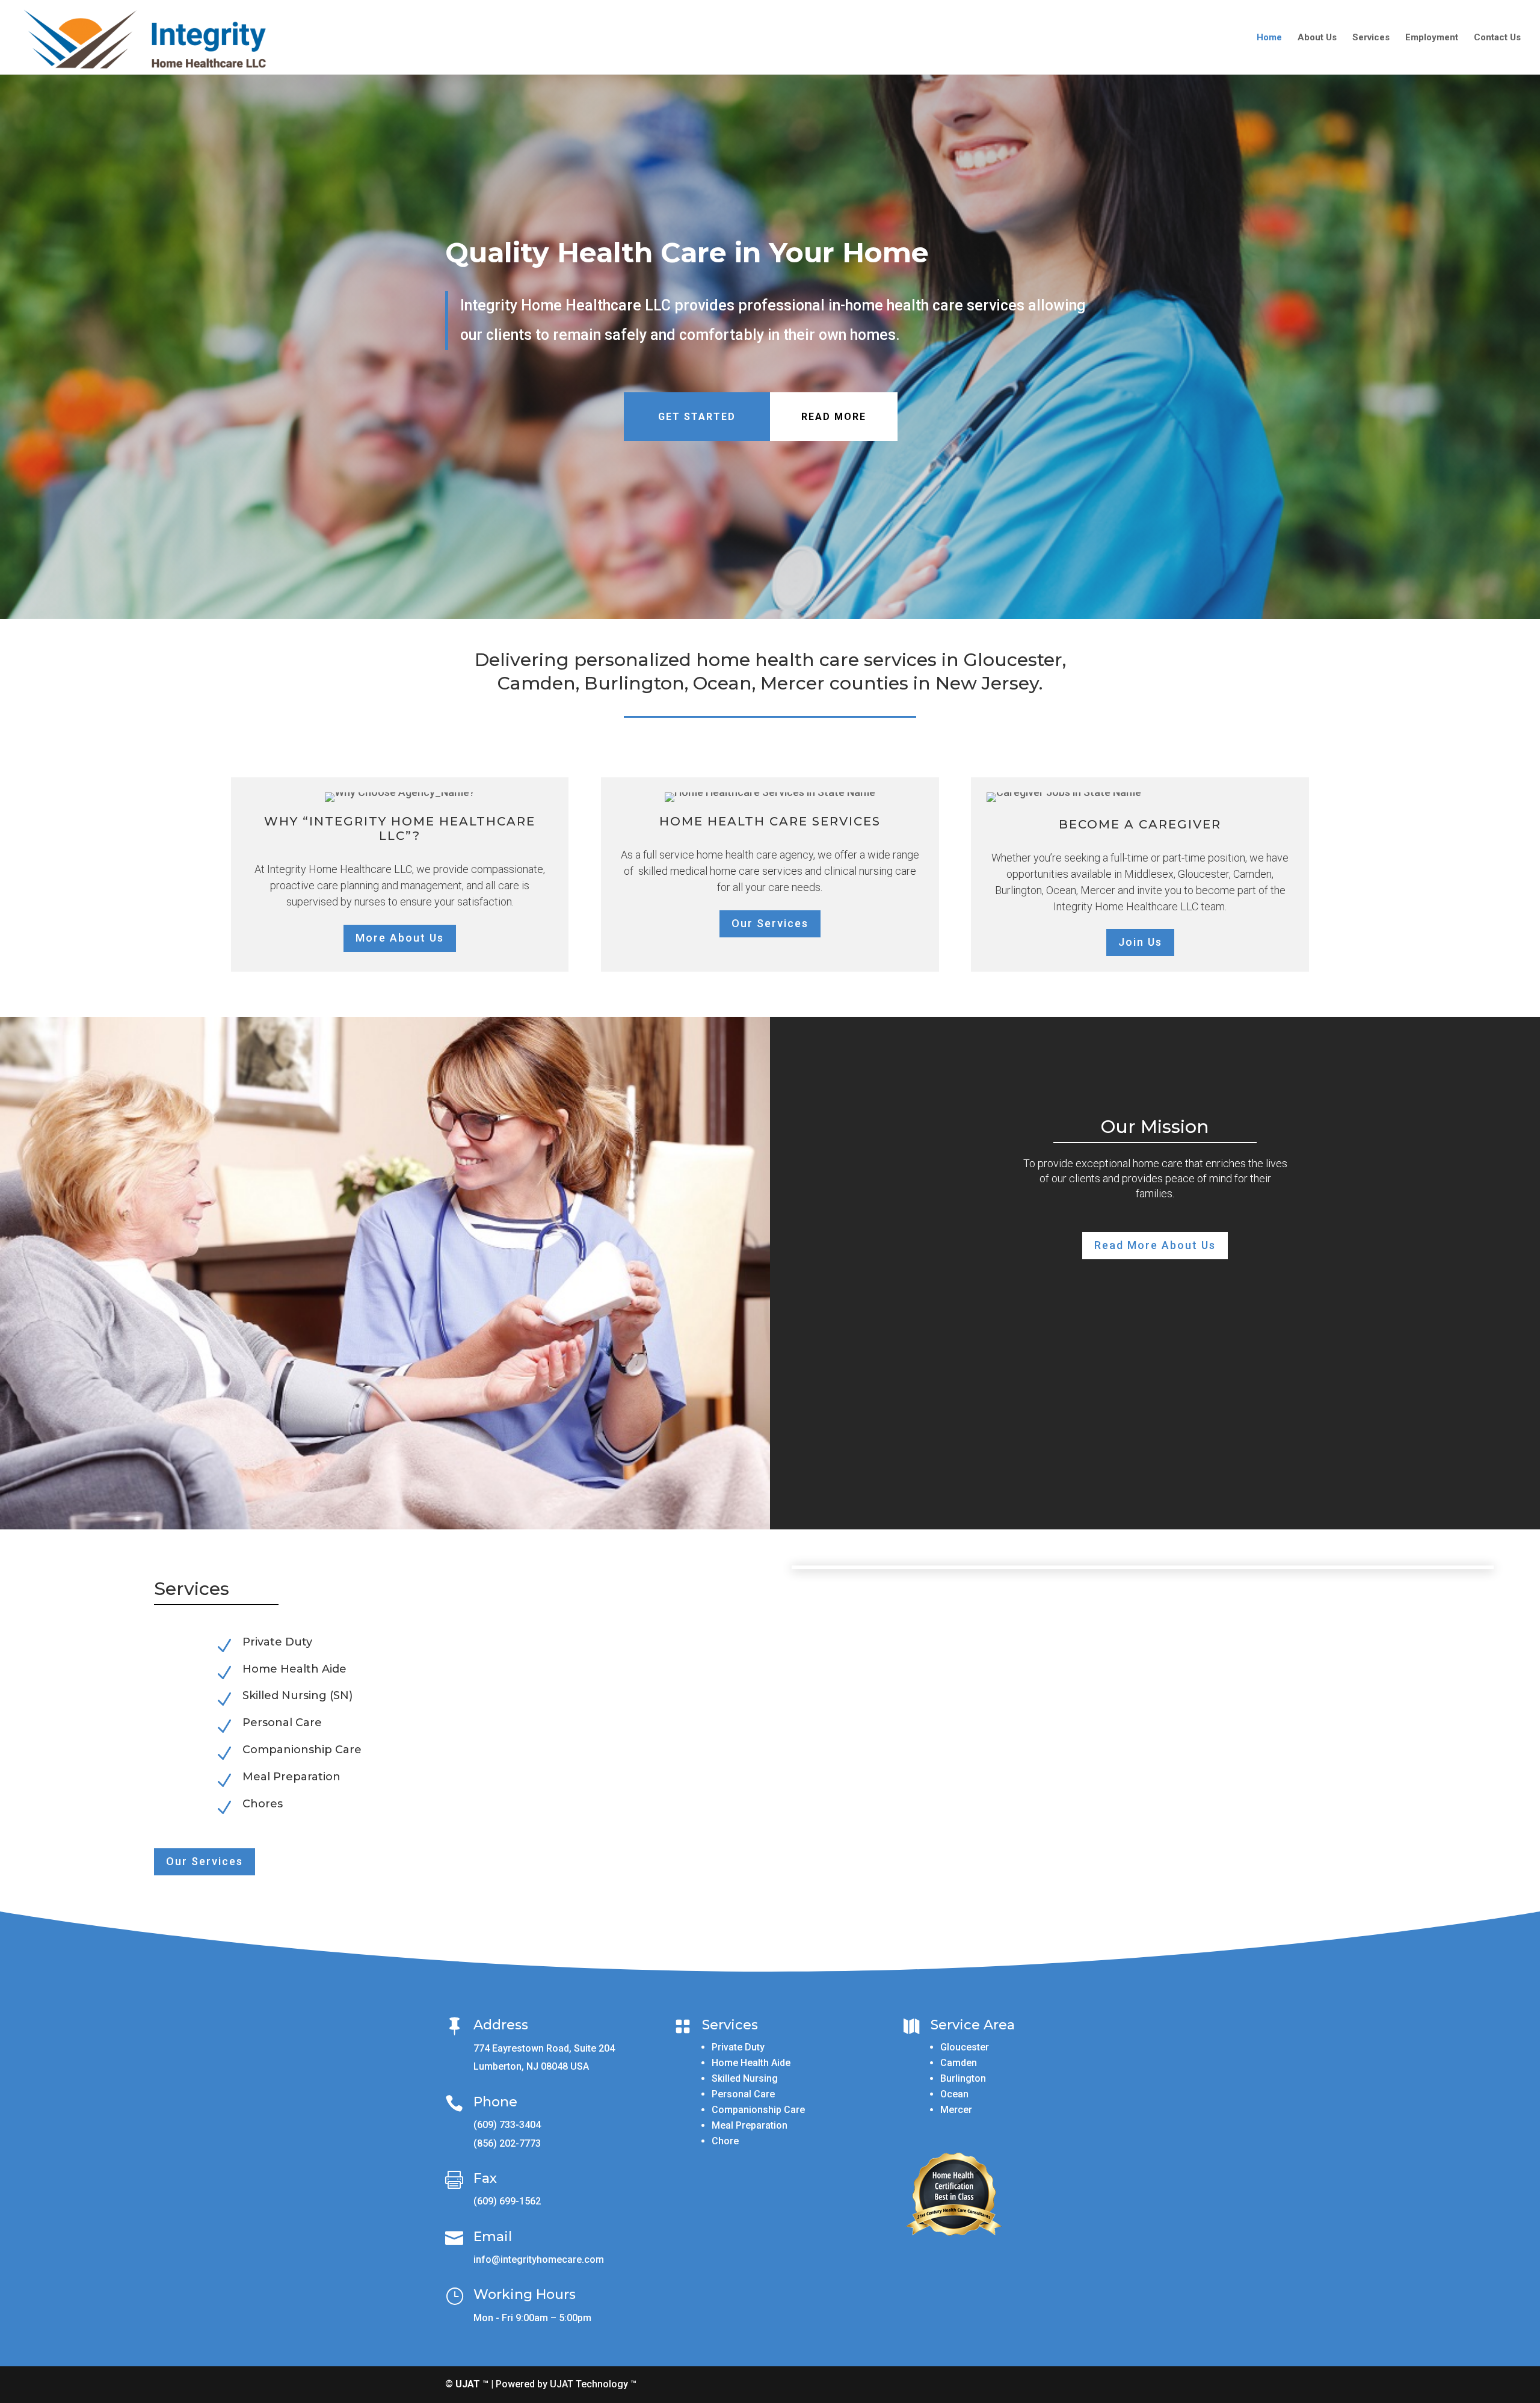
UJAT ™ (473, 2384)
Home (1269, 38)
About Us (1317, 38)
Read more (834, 417)
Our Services (770, 923)
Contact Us (1497, 38)
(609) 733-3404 (507, 2125)
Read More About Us (1155, 1245)
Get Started (697, 417)
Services (1371, 38)
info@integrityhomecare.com (539, 2260)
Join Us (1140, 942)
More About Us (400, 938)
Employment (1432, 38)
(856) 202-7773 (507, 2143)
